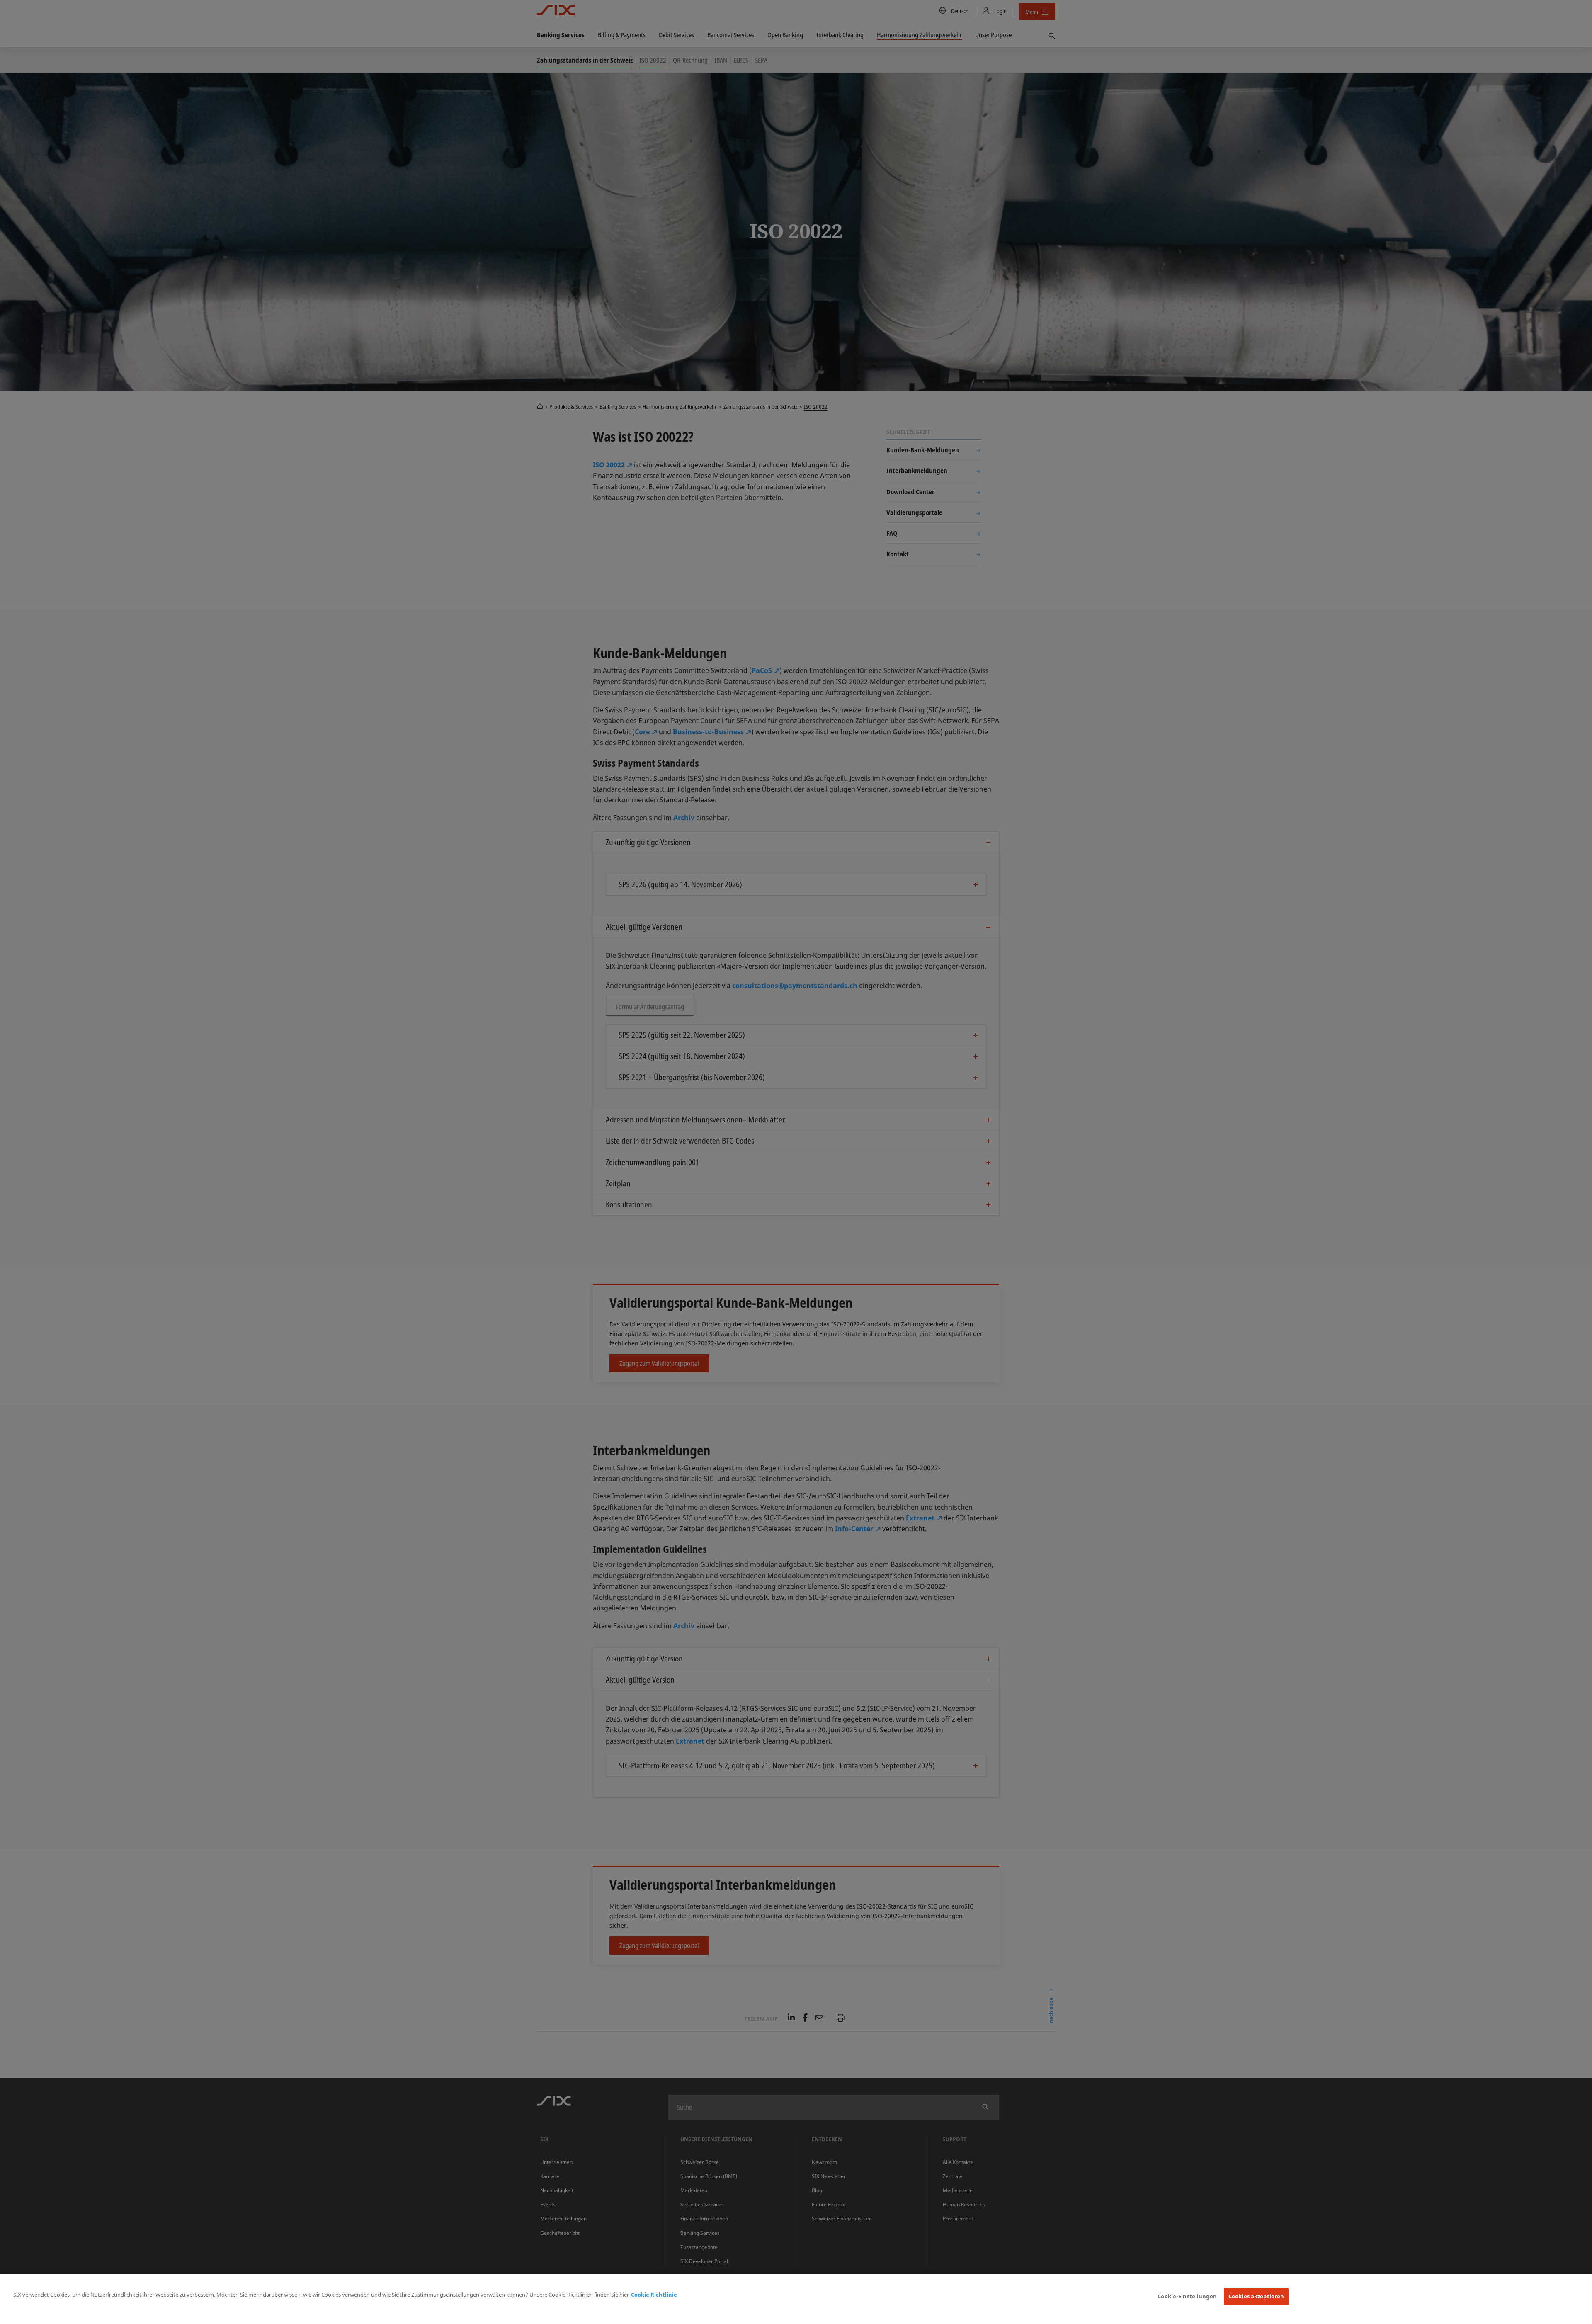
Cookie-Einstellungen (1187, 2296)
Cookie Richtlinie (654, 2295)
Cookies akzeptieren (1256, 2296)
